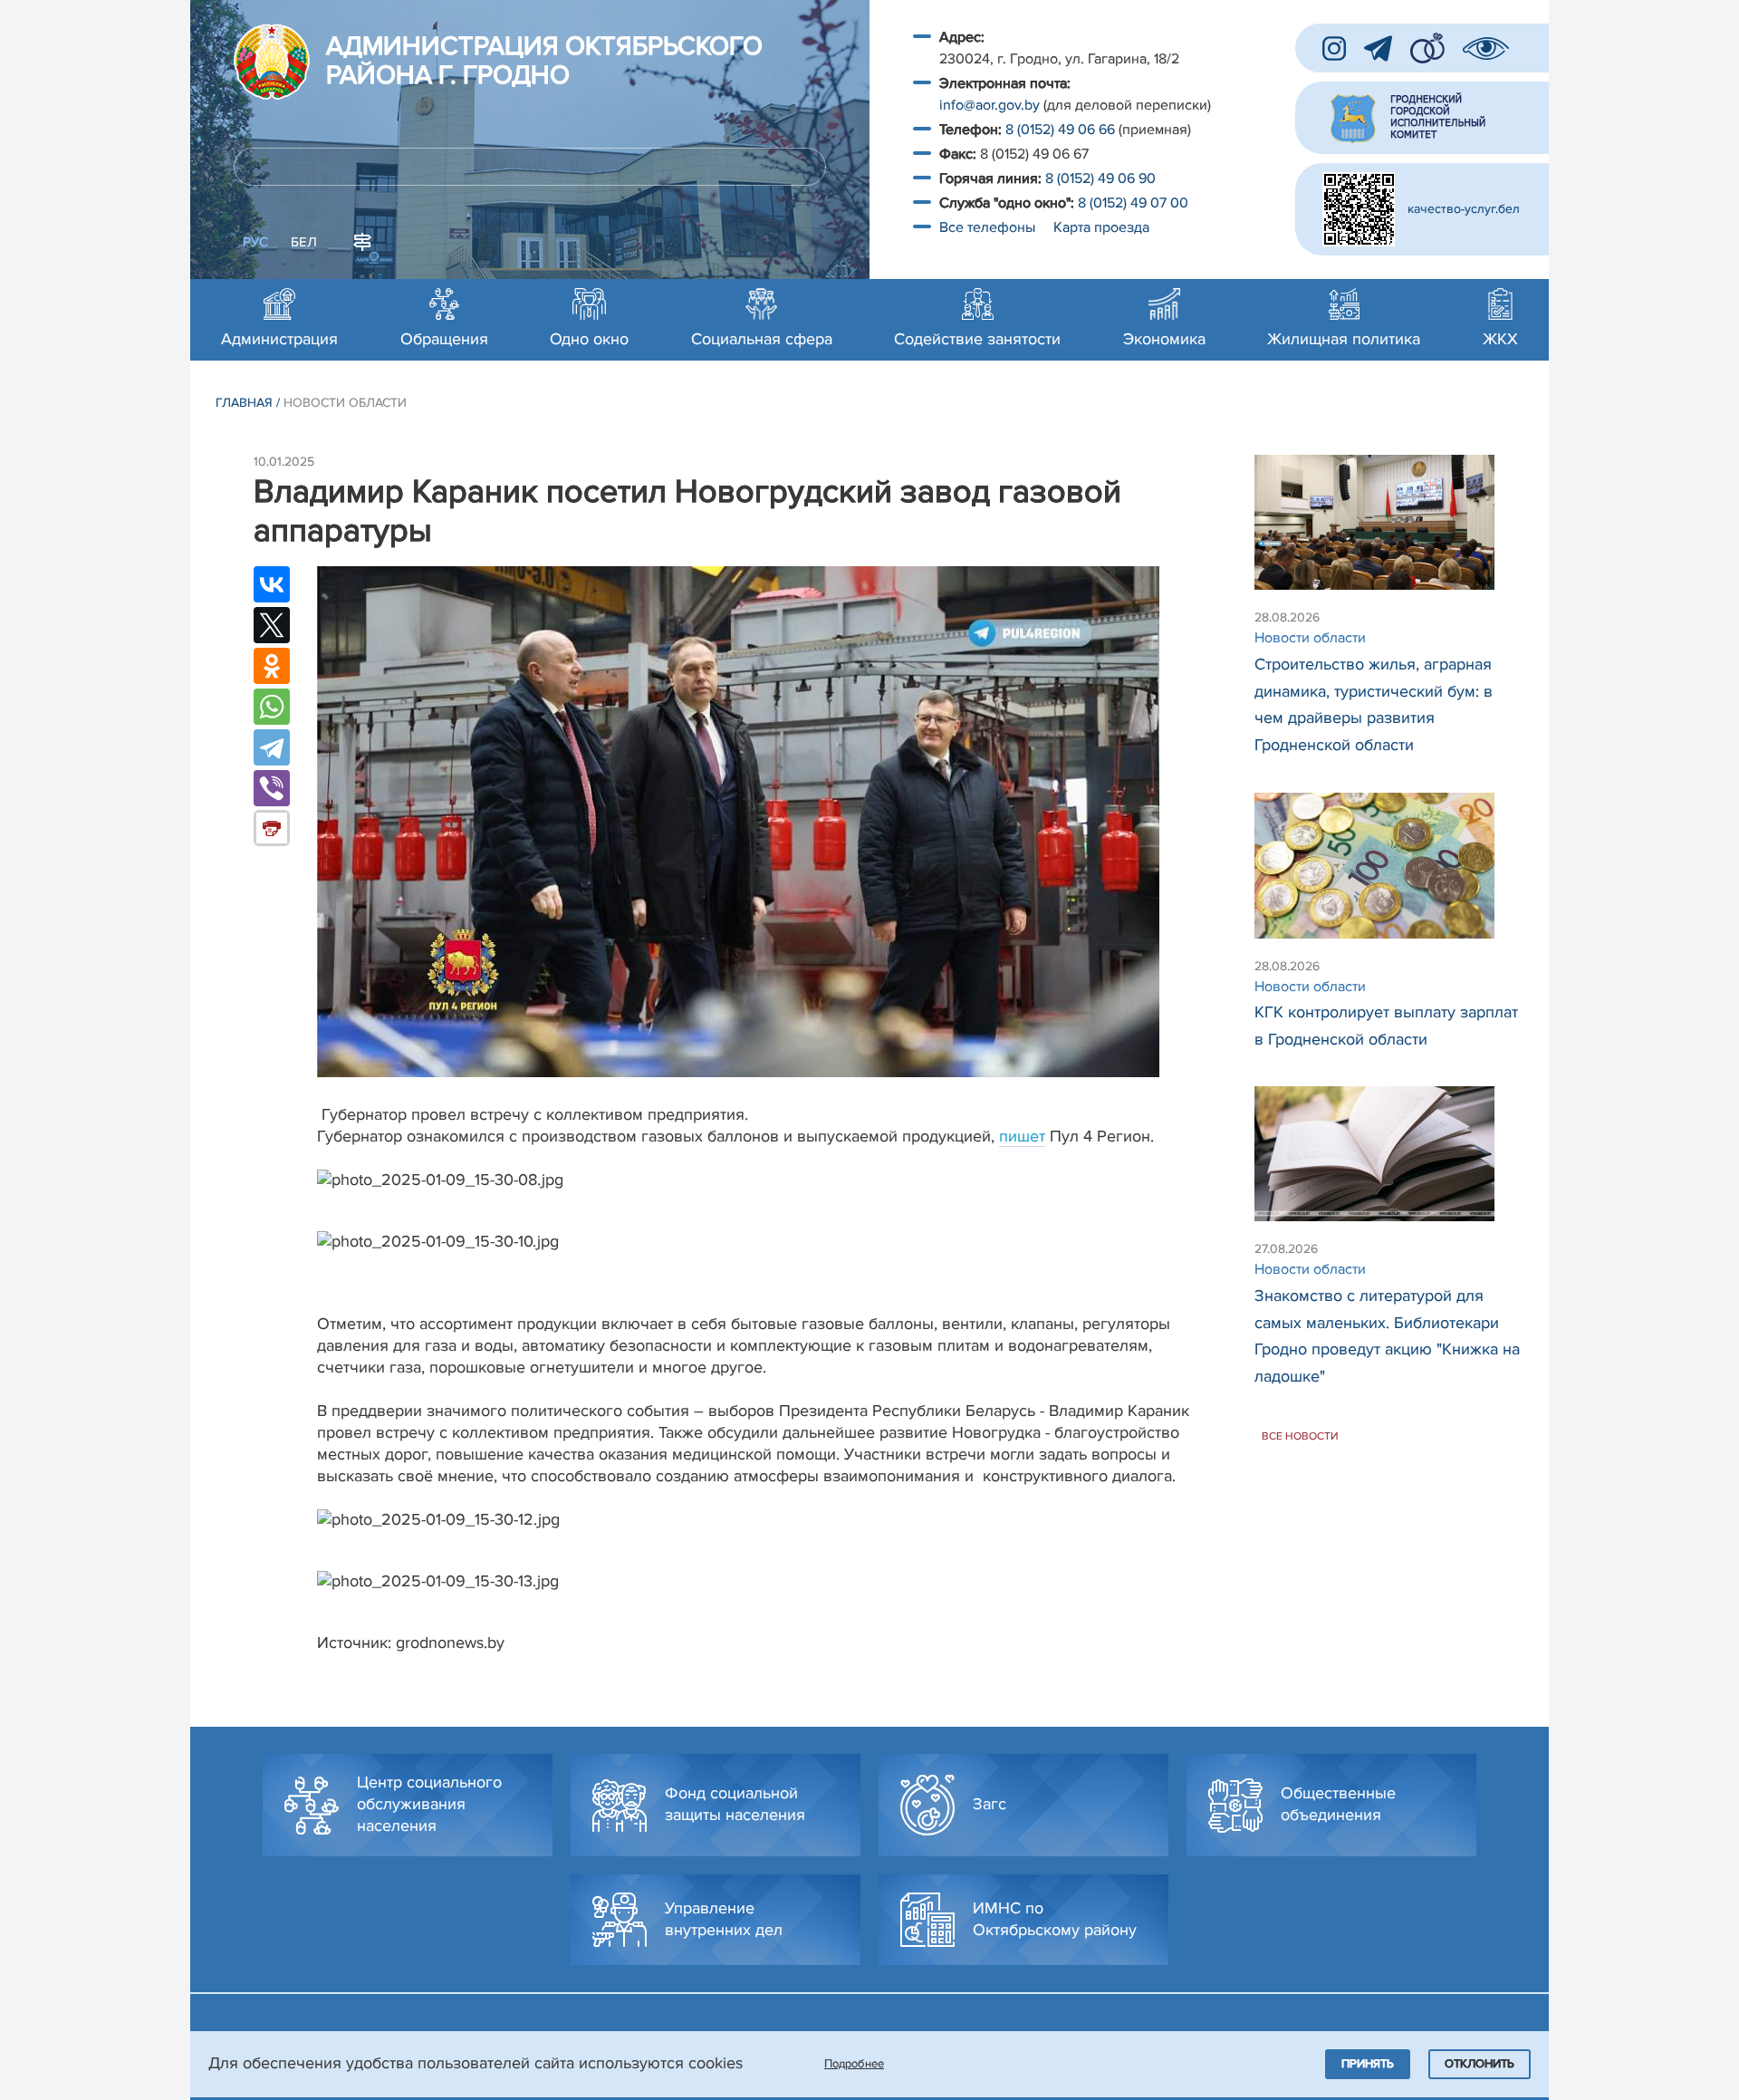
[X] (272, 625)
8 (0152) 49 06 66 (1060, 130)
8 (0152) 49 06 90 (1100, 178)
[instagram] (1334, 48)
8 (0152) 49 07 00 (1135, 203)
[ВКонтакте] (272, 584)
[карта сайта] (362, 240)
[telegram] (1378, 48)
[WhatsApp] (272, 707)
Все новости (1300, 1435)
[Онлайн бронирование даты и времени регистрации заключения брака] (1427, 48)
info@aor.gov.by (990, 105)
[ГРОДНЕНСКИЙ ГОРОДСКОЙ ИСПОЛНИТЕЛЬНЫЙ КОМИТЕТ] (1422, 118)
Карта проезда (1101, 227)
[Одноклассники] (272, 666)
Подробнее (854, 2064)
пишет (1022, 1136)
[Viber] (272, 788)
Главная (244, 403)
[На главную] (272, 62)
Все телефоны (989, 227)
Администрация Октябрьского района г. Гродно (544, 62)
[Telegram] (272, 747)
